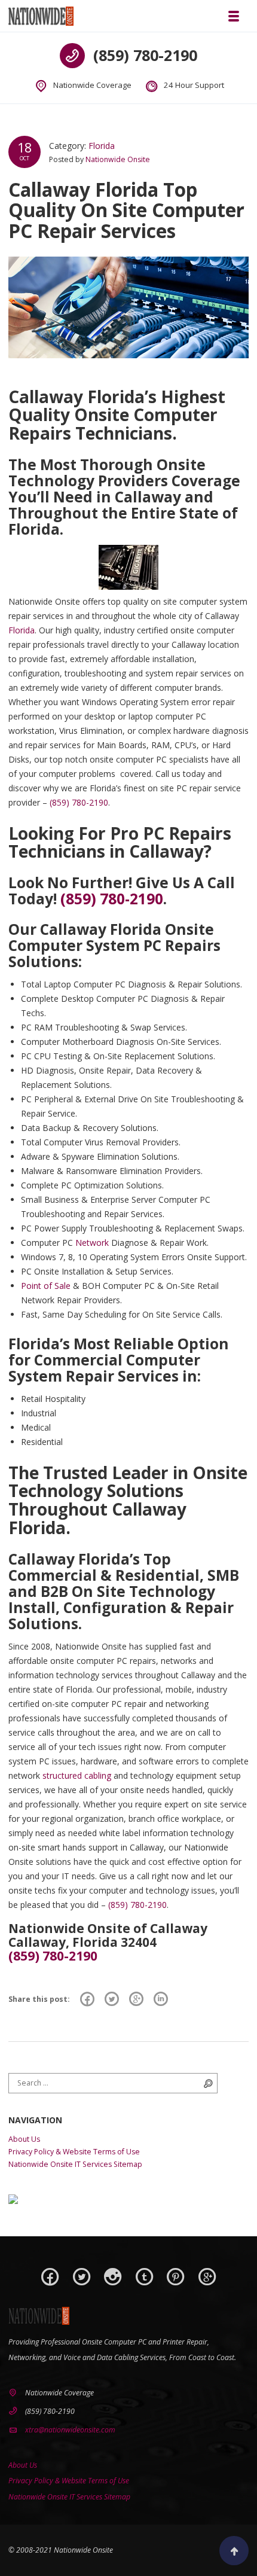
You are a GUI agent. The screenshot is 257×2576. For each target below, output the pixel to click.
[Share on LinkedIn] (161, 1999)
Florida (102, 146)
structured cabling (77, 1775)
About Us (24, 2139)
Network (92, 1243)
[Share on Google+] (136, 1999)
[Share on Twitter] (112, 1999)
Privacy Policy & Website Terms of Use (74, 2152)
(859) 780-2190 (145, 55)
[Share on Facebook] (87, 1999)
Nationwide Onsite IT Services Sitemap (75, 2164)
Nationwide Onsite (118, 159)
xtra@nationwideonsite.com (70, 2430)
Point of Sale (46, 1286)
